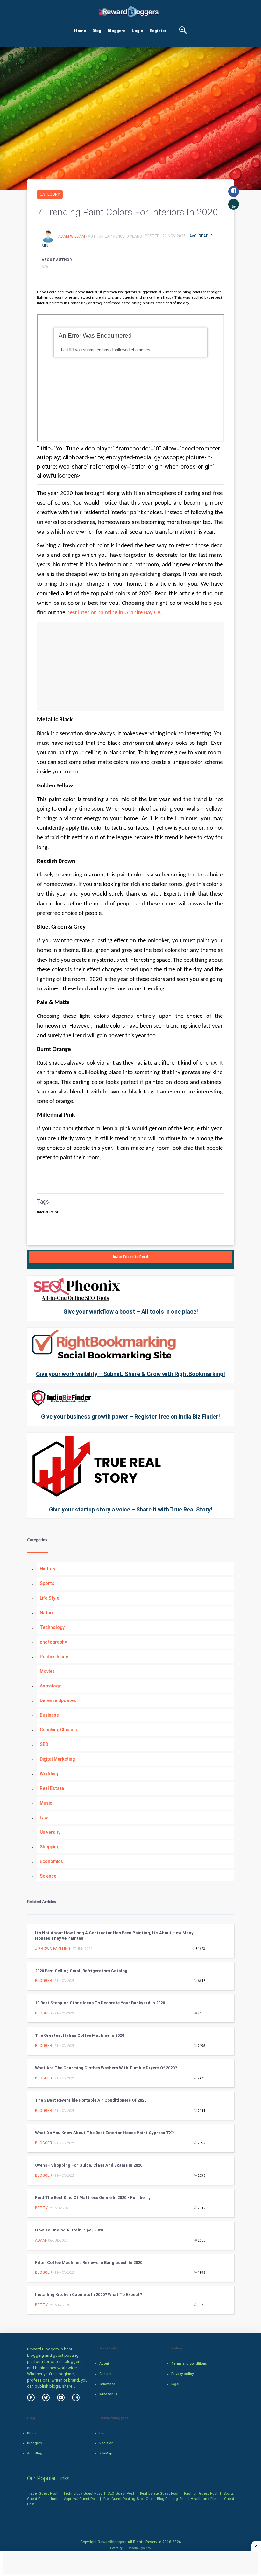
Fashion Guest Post (201, 2493)
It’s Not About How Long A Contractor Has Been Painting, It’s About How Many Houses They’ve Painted (114, 1936)
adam (40, 2240)
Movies (47, 1671)
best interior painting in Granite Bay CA (114, 613)
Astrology (50, 1686)
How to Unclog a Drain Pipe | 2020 (69, 2230)
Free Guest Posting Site (123, 2499)
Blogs (32, 2433)
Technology (52, 1627)
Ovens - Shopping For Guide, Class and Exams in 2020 (89, 2165)
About (104, 2364)
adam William (72, 236)
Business (49, 1715)
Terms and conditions (189, 2364)
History (48, 1569)
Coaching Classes (58, 1730)
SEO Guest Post (121, 2493)
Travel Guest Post (42, 2493)
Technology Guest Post (83, 2493)
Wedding (49, 1774)
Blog (97, 31)
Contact (105, 2374)
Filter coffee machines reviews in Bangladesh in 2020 (89, 2262)
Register (158, 31)
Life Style (49, 1598)
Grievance (107, 2384)
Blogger (44, 1981)
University (50, 1832)
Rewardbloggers (112, 2542)
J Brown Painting (53, 1949)
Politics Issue (54, 1657)
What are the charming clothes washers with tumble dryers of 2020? (106, 2068)
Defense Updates (58, 1700)
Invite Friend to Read (130, 1257)
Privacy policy (182, 2374)
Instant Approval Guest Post (74, 2499)
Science (48, 1876)
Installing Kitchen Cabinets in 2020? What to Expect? (88, 2295)
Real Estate (52, 1788)
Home (80, 31)
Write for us (108, 2394)
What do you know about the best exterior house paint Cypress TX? (104, 2133)
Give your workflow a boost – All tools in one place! (131, 1312)
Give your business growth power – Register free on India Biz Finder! (130, 1417)
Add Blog (35, 2453)
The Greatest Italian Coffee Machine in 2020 (80, 2035)
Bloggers (116, 31)
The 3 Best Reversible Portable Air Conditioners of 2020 (91, 2100)
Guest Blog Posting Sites (167, 2499)
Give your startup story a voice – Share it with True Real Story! (131, 1509)
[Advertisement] (130, 666)
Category (50, 194)
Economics (51, 1861)
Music (46, 1803)
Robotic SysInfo (139, 2548)
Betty (41, 2208)
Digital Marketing (57, 1759)
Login (138, 31)
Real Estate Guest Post (159, 2493)
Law (44, 1818)
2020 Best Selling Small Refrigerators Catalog (81, 1971)
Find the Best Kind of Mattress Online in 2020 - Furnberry (93, 2198)
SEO (44, 1744)
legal (175, 2384)
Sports (47, 1583)
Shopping (49, 1847)
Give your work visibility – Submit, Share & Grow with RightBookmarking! (130, 1374)
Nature (47, 1613)
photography (53, 1642)
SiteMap (106, 2453)
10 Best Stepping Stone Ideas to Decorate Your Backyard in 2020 (100, 2003)
